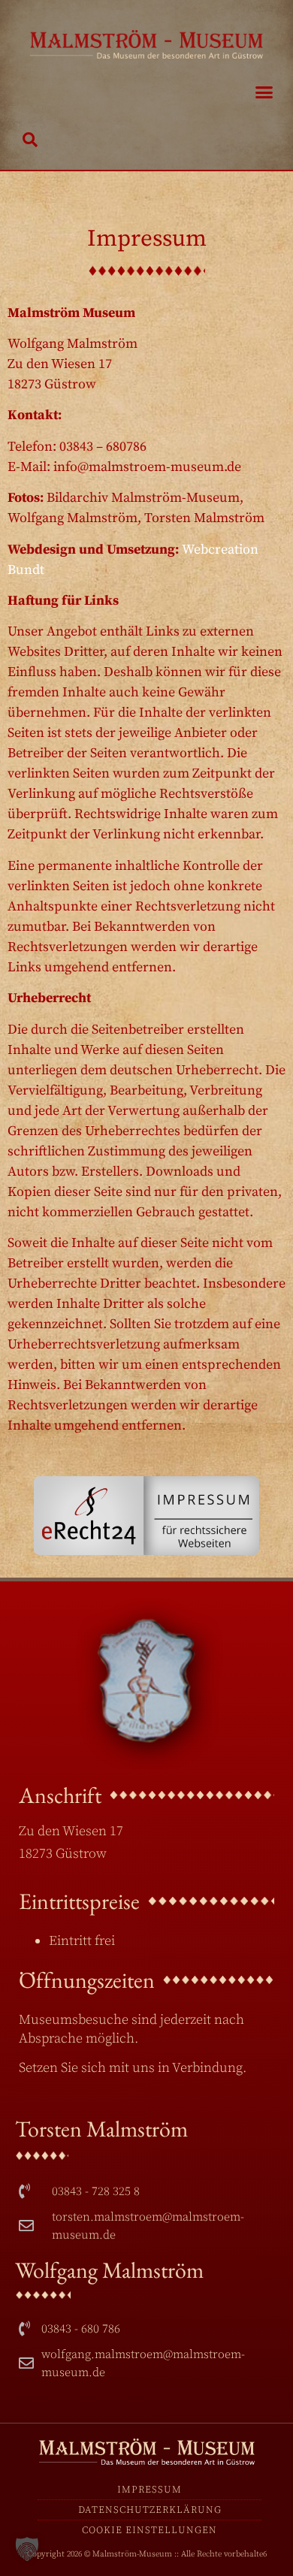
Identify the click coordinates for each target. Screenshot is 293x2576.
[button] (264, 92)
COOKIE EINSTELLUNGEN (150, 2530)
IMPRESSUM (150, 2490)
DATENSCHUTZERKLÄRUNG (150, 2510)
